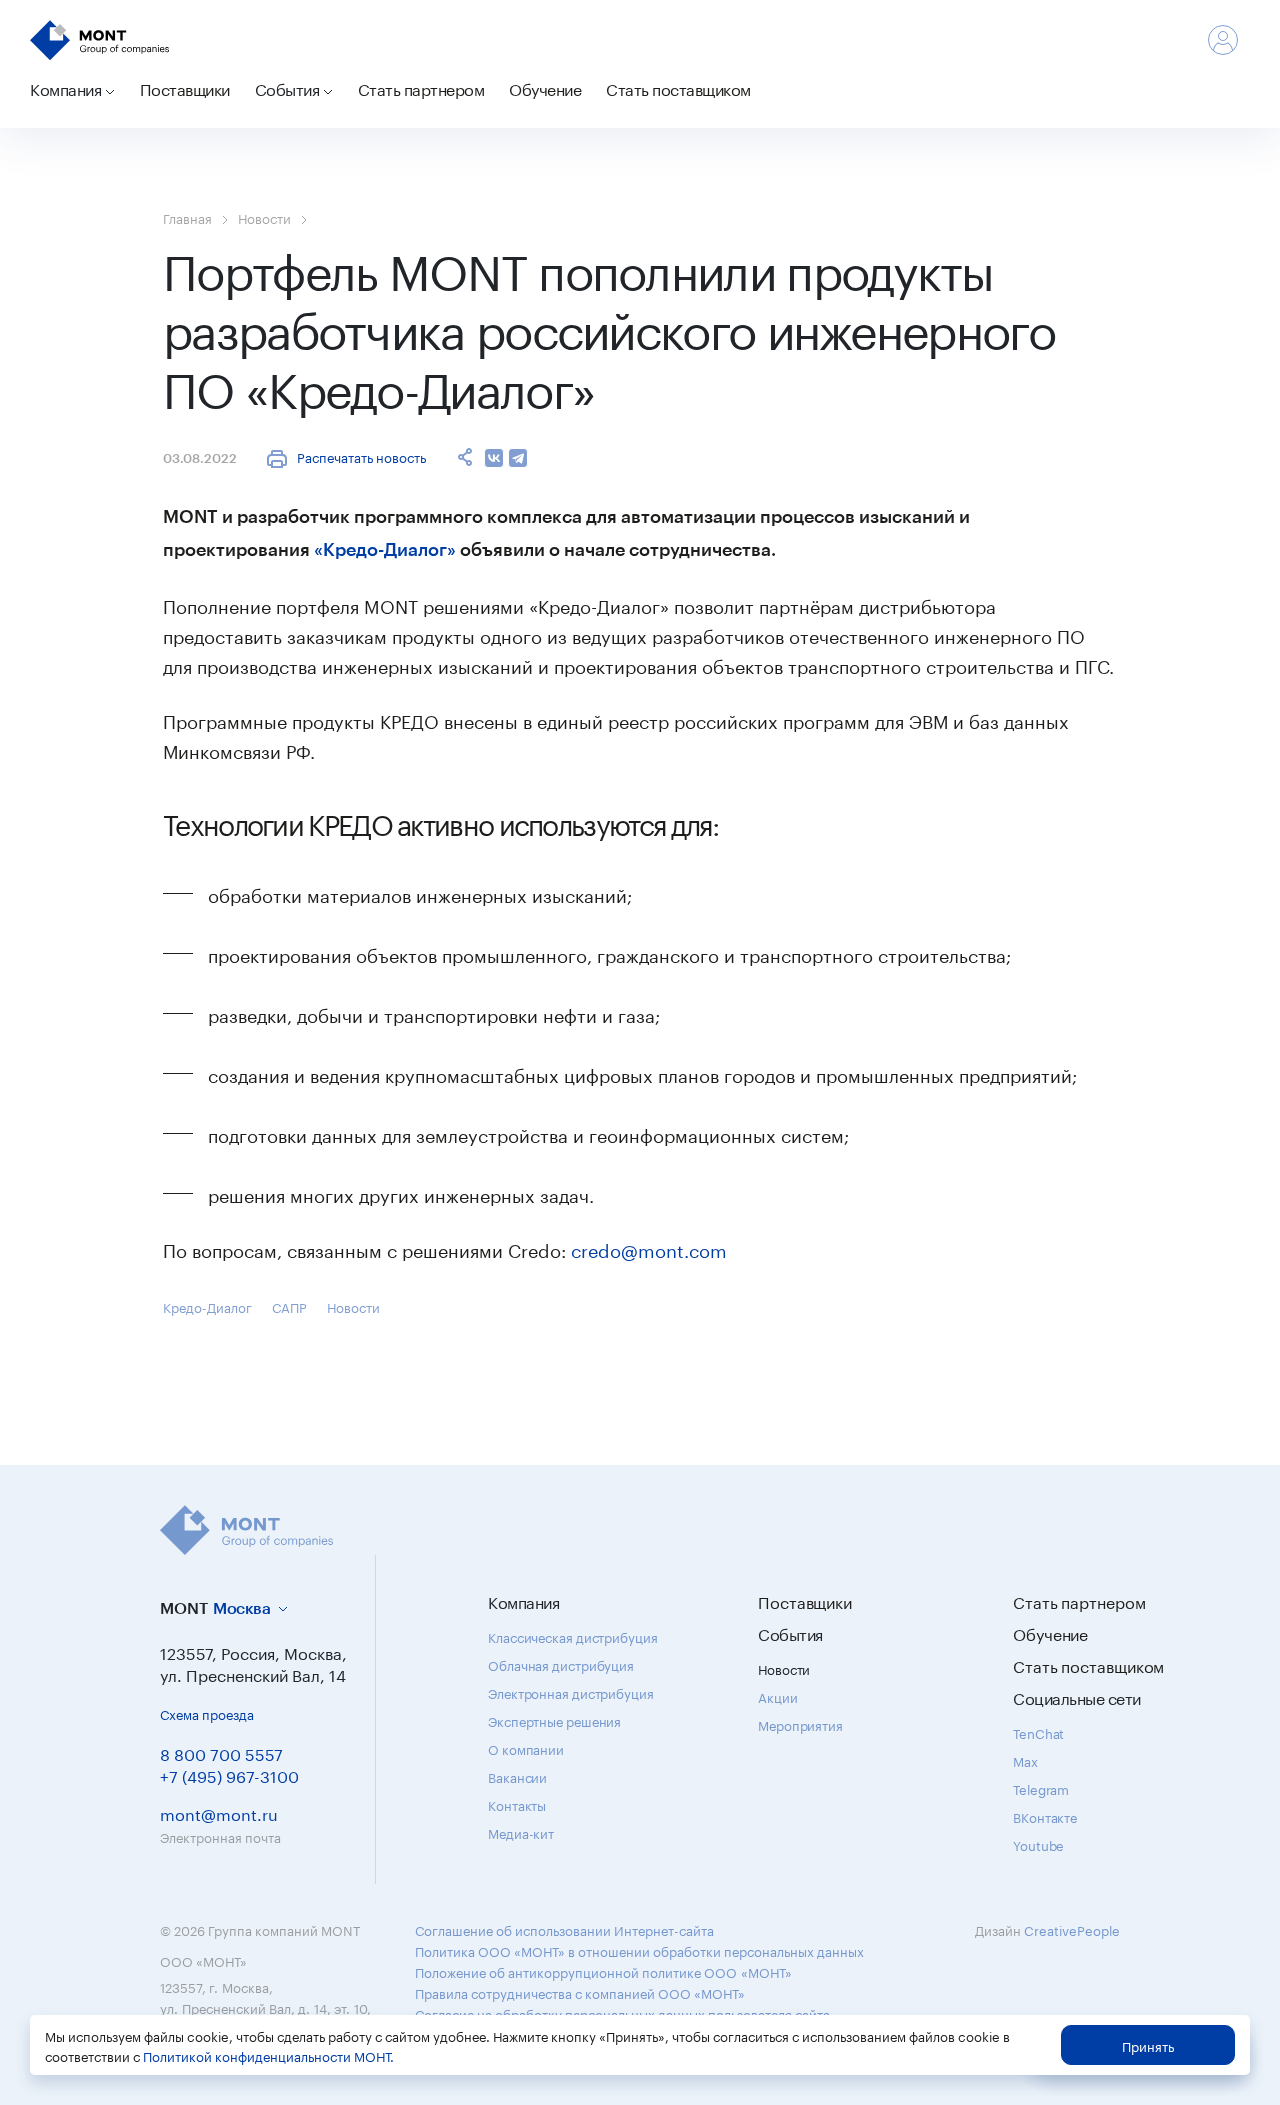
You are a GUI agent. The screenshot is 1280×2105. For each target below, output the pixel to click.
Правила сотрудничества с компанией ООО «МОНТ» (580, 1992)
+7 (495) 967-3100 (229, 1774)
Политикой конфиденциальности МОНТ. (268, 2055)
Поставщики (185, 87)
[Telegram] (518, 458)
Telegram (1041, 1788)
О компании (526, 1748)
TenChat (1038, 1732)
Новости (264, 217)
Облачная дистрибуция (561, 1664)
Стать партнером (421, 87)
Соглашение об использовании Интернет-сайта (564, 1929)
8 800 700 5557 (221, 1752)
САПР (289, 1306)
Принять (1148, 2045)
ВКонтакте (1045, 1816)
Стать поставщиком (678, 87)
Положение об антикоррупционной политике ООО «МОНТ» (603, 1971)
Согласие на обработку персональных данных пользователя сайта (622, 2013)
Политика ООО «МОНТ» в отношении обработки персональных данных (639, 1950)
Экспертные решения (554, 1720)
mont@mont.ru (219, 1812)
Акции (778, 1696)
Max (1025, 1760)
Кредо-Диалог (207, 1306)
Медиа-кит (521, 1832)
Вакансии (517, 1776)
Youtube (1038, 1844)
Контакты (517, 1804)
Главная (187, 217)
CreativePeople (1072, 1929)
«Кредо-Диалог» (385, 549)
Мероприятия (800, 1724)
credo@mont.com (649, 1248)
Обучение (545, 87)
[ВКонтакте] (494, 458)
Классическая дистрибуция (573, 1636)
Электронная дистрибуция (571, 1692)
